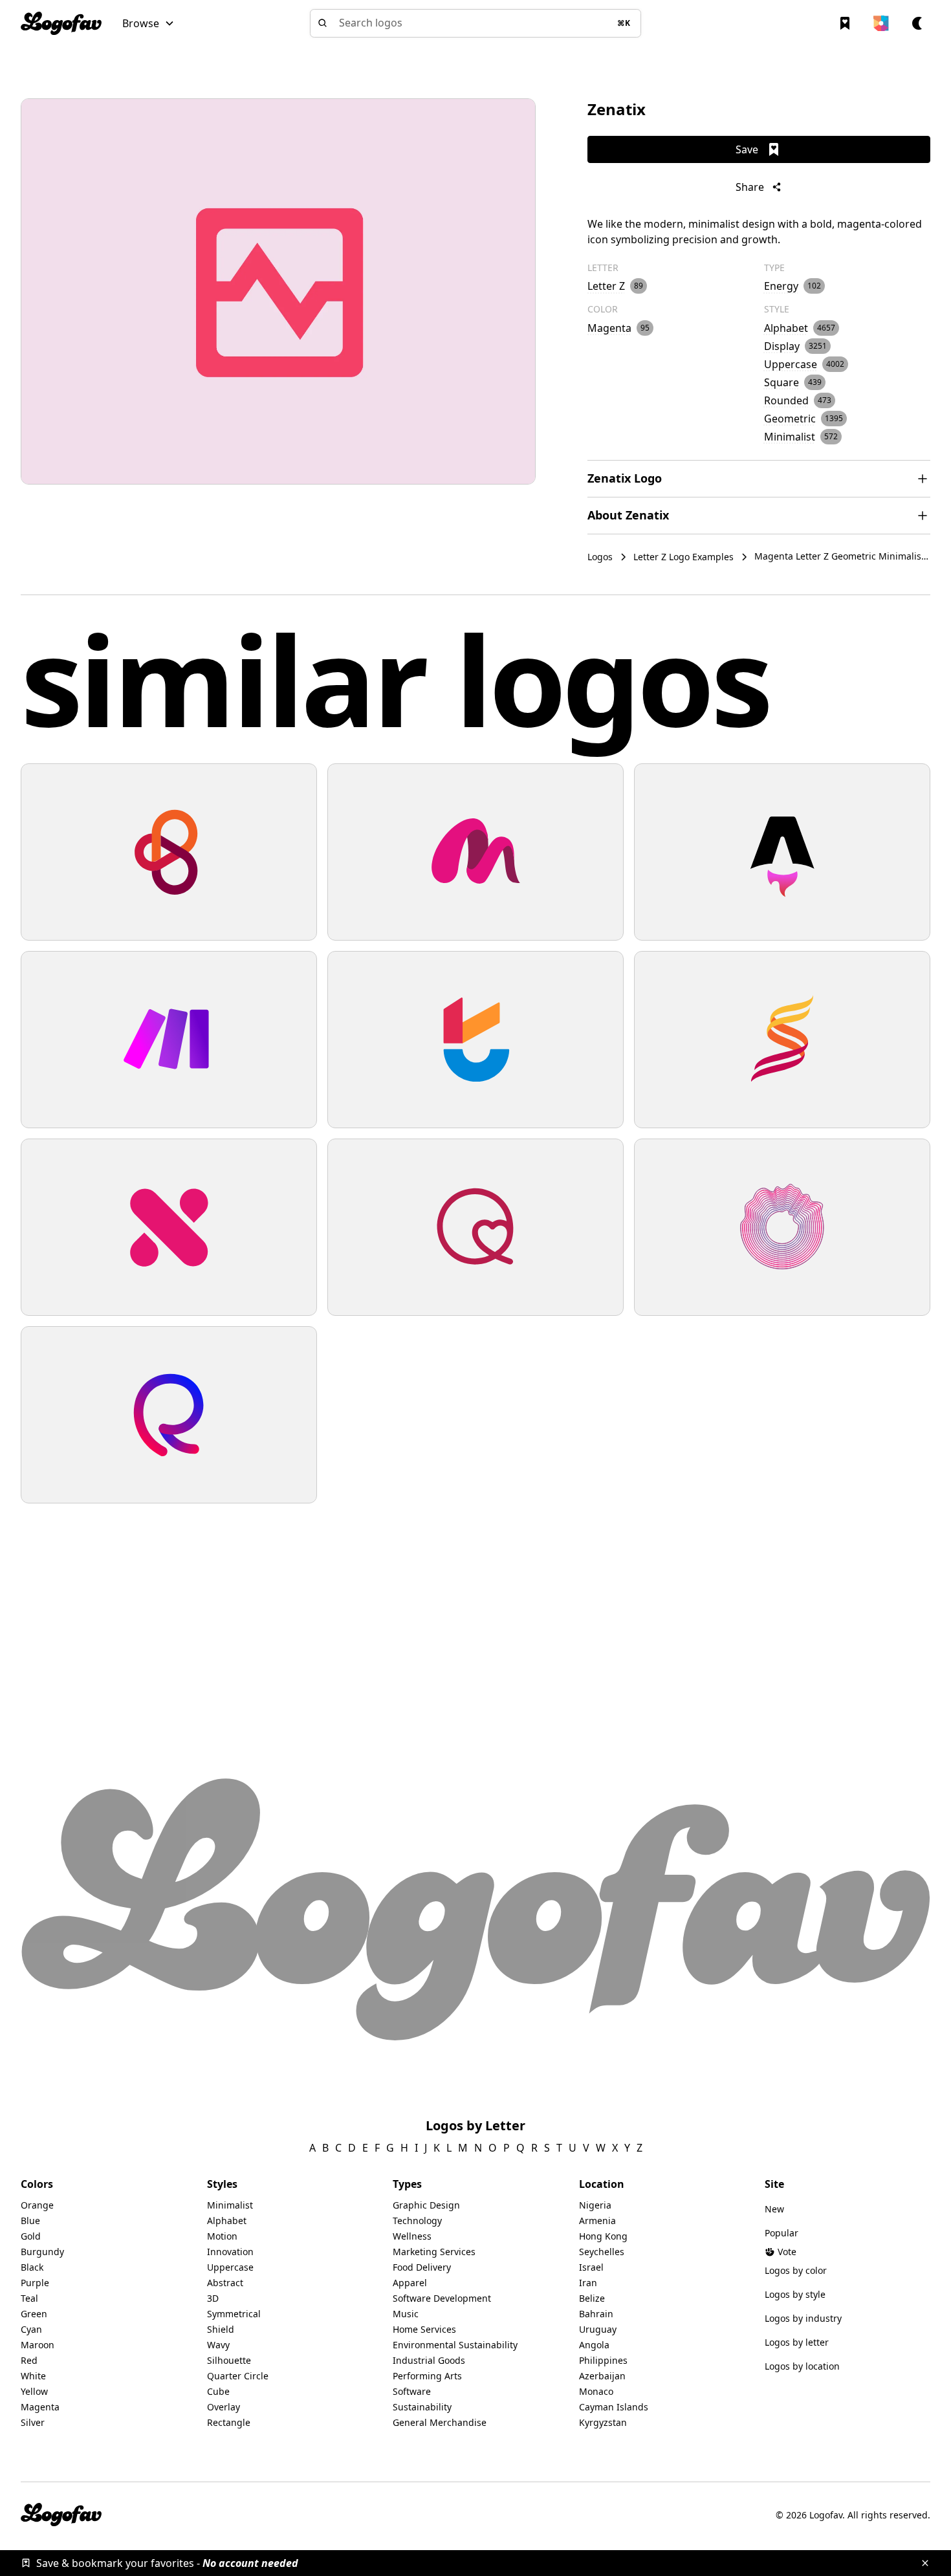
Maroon (38, 2345)
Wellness (412, 2236)
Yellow (34, 2391)
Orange (37, 2205)
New (774, 2209)
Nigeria (595, 2205)
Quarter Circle (238, 2376)
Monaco (596, 2391)
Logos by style (795, 2294)
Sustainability (422, 2407)
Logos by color (796, 2270)
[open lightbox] (278, 291)
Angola (594, 2345)
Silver (33, 2422)
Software (412, 2391)
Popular (782, 2233)
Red (29, 2360)
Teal (29, 2298)
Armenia (597, 2221)
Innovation (230, 2252)
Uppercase (230, 2267)
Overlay (224, 2407)
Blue (30, 2221)
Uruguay (598, 2329)
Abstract (225, 2283)
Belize (592, 2298)
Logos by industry (803, 2318)
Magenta (40, 2407)
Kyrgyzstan (603, 2422)
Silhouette (229, 2360)
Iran (588, 2283)
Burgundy (42, 2252)
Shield (221, 2329)
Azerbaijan (602, 2376)
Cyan (31, 2329)
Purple (35, 2283)
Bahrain (596, 2314)
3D (213, 2298)
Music (406, 2314)
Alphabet (227, 2221)
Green (34, 2314)
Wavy (218, 2345)
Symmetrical (234, 2314)
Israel (591, 2267)
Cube (218, 2391)
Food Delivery (422, 2267)
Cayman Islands (614, 2407)
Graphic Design (426, 2205)
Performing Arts (427, 2376)
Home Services (424, 2329)
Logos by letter (797, 2342)
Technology (417, 2221)
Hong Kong (603, 2236)
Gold (31, 2236)
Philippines (603, 2360)
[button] (148, 23)
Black (32, 2267)
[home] (61, 23)
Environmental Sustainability (455, 2345)
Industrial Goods (429, 2360)
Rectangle (229, 2422)
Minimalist (230, 2205)
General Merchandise (440, 2422)
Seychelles (602, 2252)
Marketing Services (434, 2252)
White (33, 2376)
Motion (222, 2236)
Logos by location (802, 2366)
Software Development (442, 2298)
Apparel (410, 2283)
